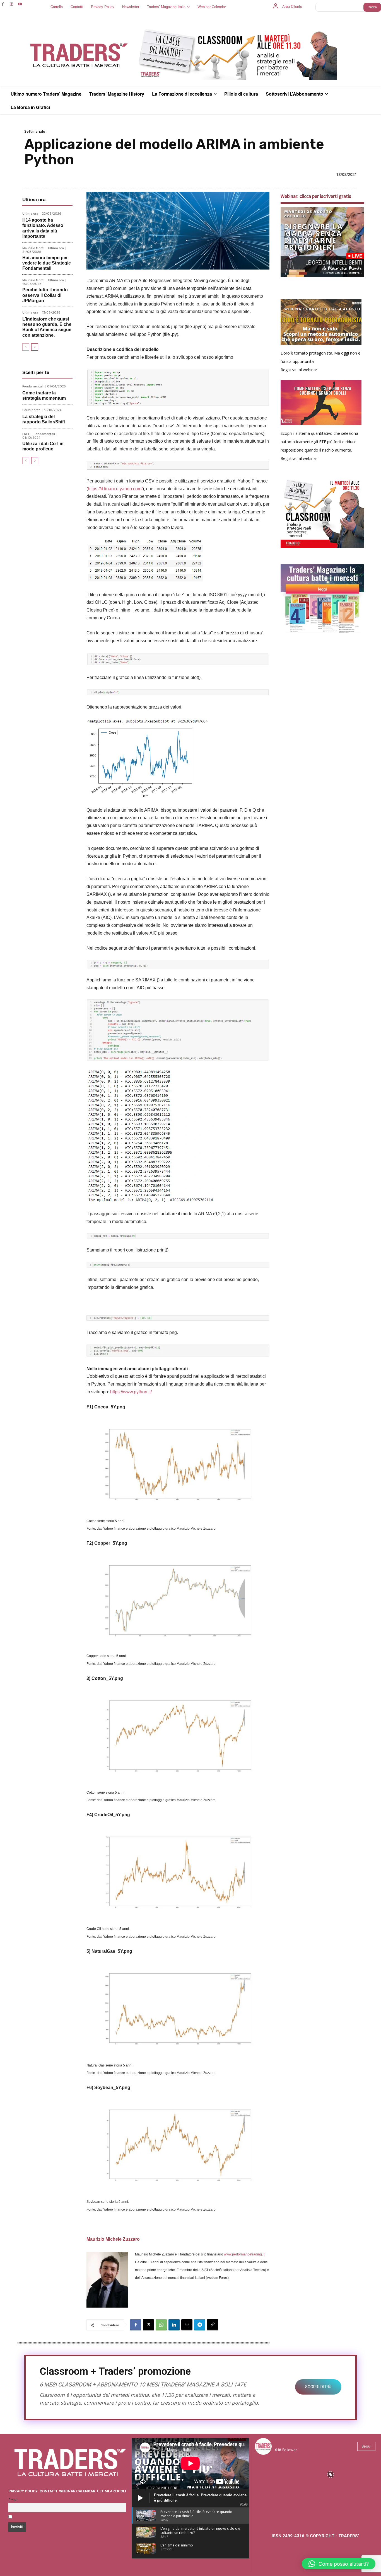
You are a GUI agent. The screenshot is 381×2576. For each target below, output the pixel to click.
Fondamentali (33, 386)
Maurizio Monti (33, 248)
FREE (26, 434)
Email (13, 2500)
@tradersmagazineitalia (299, 2443)
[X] (148, 2325)
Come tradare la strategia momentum (44, 396)
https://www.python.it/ (131, 1392)
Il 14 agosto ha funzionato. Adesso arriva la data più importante (43, 228)
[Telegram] (200, 2325)
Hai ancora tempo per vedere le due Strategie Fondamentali (47, 263)
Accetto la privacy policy (36, 2517)
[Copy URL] (213, 2325)
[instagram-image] (270, 2474)
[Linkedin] (174, 2325)
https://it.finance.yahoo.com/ (115, 489)
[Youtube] (20, 4)
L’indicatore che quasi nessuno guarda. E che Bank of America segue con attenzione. (47, 327)
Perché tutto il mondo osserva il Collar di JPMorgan (45, 295)
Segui (366, 2446)
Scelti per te (31, 410)
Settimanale (35, 131)
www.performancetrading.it (244, 2254)
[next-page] (35, 347)
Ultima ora (30, 214)
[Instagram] (12, 4)
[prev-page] (26, 347)
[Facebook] (3, 4)
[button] (339, 2564)
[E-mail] (187, 2325)
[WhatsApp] (161, 2325)
